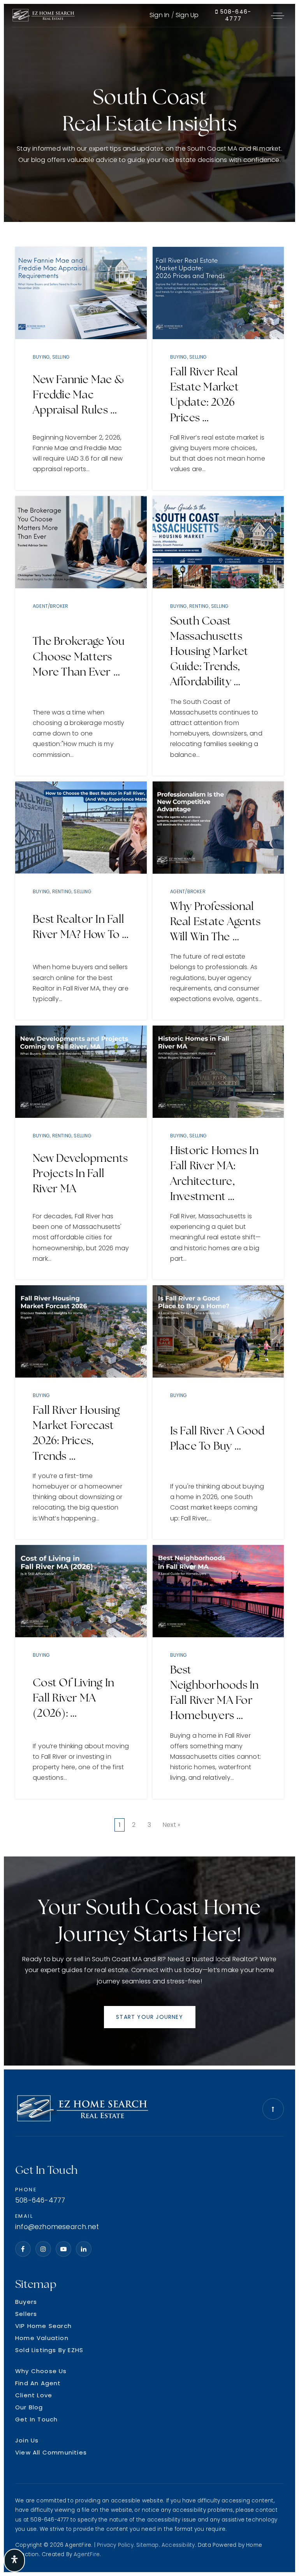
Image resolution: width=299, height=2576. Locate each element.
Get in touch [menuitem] (36, 2419)
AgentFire (87, 2554)
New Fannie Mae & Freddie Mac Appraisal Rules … (78, 394)
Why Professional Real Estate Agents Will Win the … (215, 921)
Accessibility (178, 2545)
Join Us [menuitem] (27, 2440)
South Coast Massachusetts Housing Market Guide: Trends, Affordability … (209, 651)
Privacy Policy (115, 2545)
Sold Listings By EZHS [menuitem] (49, 2350)
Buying (41, 357)
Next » (171, 1825)
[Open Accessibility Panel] (14, 2560)
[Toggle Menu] (278, 16)
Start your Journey (149, 2017)
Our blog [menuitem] (29, 2407)
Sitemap (147, 2545)
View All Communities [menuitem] (51, 2452)
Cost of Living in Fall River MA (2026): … (73, 1698)
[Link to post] (81, 293)
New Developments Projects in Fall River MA (80, 1173)
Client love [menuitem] (34, 2395)
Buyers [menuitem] (26, 2302)
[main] (149, 1037)
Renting (199, 606)
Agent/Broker (50, 606)
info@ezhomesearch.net (57, 2227)
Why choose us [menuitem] (41, 2371)
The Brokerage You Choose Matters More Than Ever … (79, 656)
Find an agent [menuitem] (38, 2383)
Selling (61, 357)
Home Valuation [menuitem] (42, 2338)
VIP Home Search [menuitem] (43, 2326)
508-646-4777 (235, 15)
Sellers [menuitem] (26, 2314)
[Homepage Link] (43, 15)
